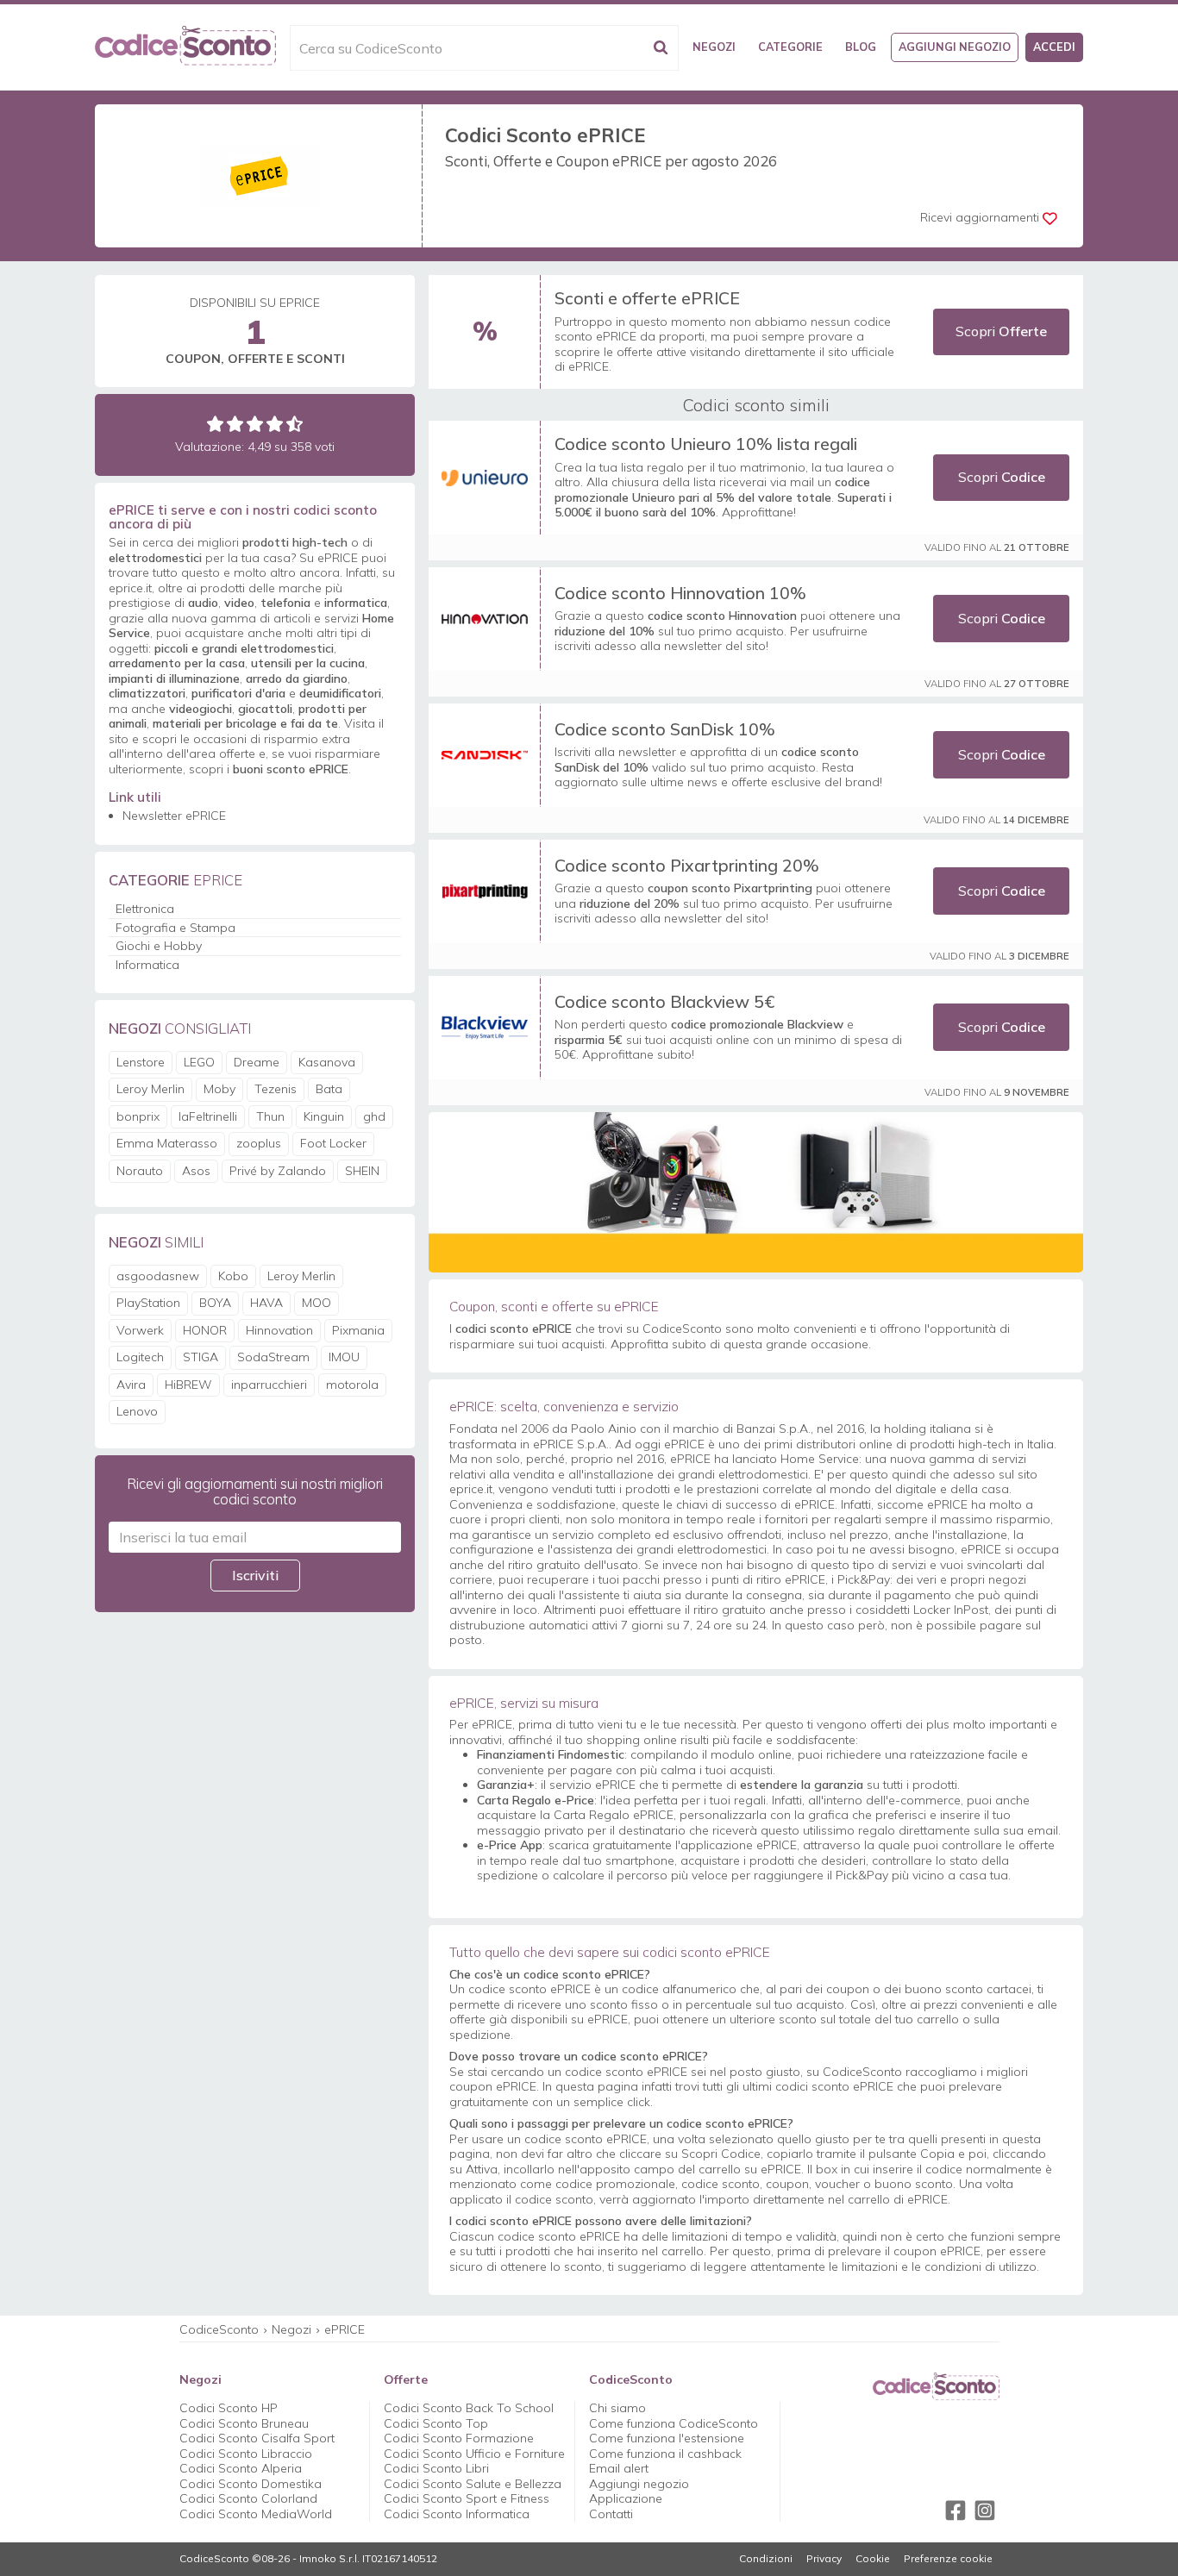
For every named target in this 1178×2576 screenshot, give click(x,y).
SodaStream (273, 1357)
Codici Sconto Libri (436, 2468)
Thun (270, 1116)
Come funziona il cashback (665, 2454)
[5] (294, 424)
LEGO (199, 1062)
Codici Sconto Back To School (469, 2408)
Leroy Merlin (150, 1089)
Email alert (619, 2468)
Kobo (233, 1276)
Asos (196, 1171)
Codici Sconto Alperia (241, 2468)
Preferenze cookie (948, 2559)
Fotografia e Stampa (175, 928)
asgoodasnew (158, 1276)
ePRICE (345, 2329)
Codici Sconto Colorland (248, 2498)
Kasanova (327, 1062)
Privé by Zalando (278, 1171)
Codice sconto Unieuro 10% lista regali (706, 444)
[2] (235, 424)
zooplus (259, 1143)
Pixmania (358, 1330)
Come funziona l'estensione (667, 2438)
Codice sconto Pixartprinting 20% (687, 865)
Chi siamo (617, 2408)
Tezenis (276, 1089)
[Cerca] (661, 48)
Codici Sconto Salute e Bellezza (473, 2484)
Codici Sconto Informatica (457, 2514)
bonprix (138, 1116)
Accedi (1054, 47)
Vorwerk (140, 1330)
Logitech (140, 1357)
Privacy (824, 2559)
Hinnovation (279, 1330)
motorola (352, 1385)
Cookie (873, 2559)
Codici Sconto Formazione (459, 2438)
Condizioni (766, 2559)
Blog (861, 47)
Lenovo (137, 1411)
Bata (329, 1089)
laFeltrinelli (208, 1116)
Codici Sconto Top (436, 2423)
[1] (215, 424)
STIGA (201, 1357)
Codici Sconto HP (229, 2408)
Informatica (147, 965)
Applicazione (626, 2498)
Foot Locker (333, 1143)
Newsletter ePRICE (174, 816)
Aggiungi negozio (955, 47)
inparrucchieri (269, 1385)
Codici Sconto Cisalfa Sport (257, 2438)
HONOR (205, 1330)
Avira (131, 1385)
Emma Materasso (167, 1143)
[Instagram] (985, 2510)
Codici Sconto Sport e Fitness (467, 2498)
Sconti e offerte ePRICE (647, 298)
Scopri (1001, 331)
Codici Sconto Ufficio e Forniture (474, 2454)
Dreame (257, 1062)
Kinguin (324, 1116)
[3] (255, 424)
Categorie (790, 47)
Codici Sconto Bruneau (244, 2423)
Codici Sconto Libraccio (246, 2454)
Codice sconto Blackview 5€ (664, 1001)
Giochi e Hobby (159, 946)
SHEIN (362, 1171)
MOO (316, 1303)
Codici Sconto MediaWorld (256, 2514)
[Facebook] (956, 2510)
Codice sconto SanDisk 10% (665, 729)
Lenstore (141, 1062)
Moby (219, 1089)
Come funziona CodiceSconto (674, 2423)
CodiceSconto (219, 2329)
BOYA (215, 1303)
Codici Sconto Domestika (251, 2484)
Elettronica (145, 909)
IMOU (344, 1357)
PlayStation (148, 1303)
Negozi (714, 47)
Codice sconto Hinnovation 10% (680, 593)
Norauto (140, 1171)
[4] (275, 424)
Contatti (611, 2514)
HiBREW (188, 1385)
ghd (374, 1116)
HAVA (266, 1303)
